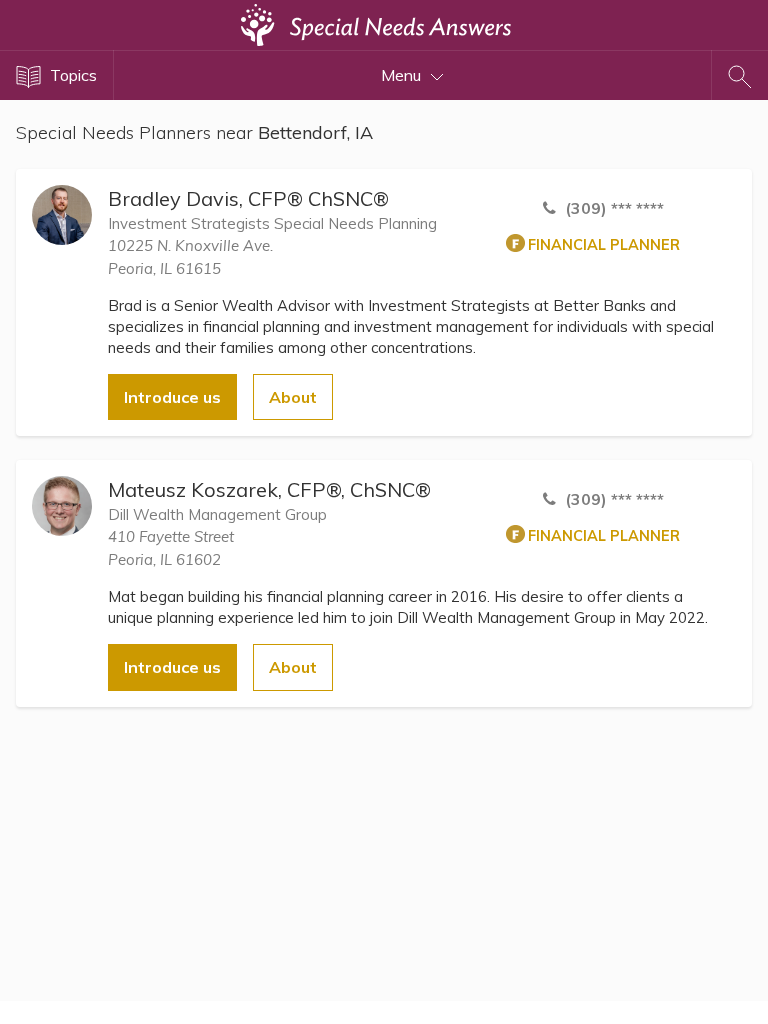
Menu (403, 75)
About (293, 397)
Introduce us (172, 397)
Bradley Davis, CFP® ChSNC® (248, 198)
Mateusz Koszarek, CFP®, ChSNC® (269, 489)
